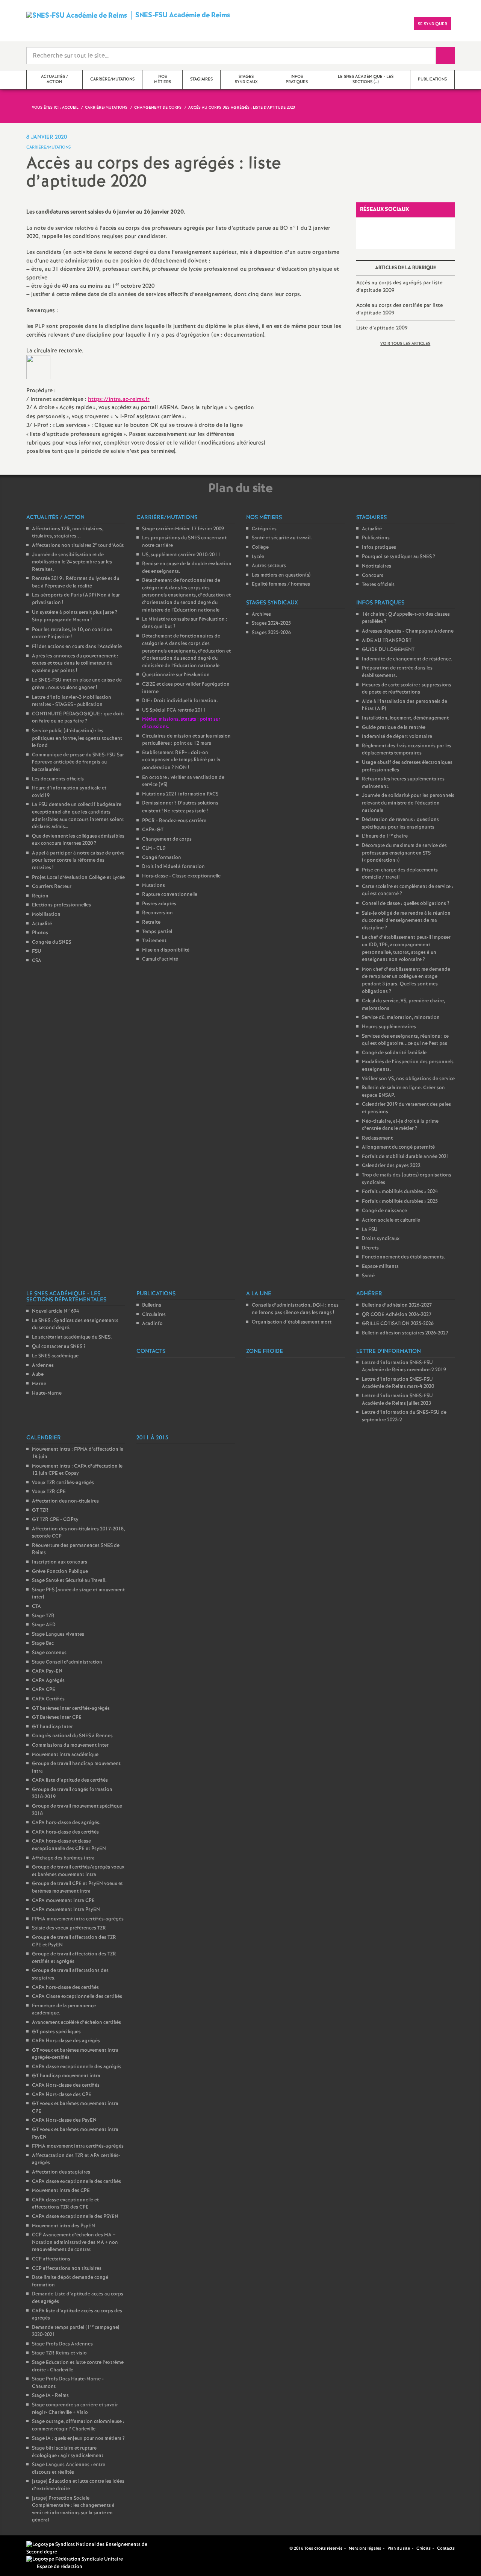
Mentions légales (365, 2549)
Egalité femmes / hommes (281, 584)
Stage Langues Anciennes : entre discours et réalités (69, 2469)
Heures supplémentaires (389, 1027)
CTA (36, 1607)
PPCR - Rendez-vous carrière (174, 821)
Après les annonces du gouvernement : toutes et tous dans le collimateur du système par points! (75, 663)
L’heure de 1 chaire (385, 836)
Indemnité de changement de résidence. (407, 659)
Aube (38, 1375)
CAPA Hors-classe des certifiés (66, 2085)
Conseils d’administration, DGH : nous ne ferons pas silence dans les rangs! (295, 1309)
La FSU (370, 1230)
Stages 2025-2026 (271, 633)
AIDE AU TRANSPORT (387, 641)
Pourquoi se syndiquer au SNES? (399, 557)
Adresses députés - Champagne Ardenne (408, 631)
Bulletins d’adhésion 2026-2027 (397, 1305)
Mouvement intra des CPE (61, 2191)
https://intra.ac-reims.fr (119, 399)
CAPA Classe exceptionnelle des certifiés (77, 1997)
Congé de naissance (384, 1211)
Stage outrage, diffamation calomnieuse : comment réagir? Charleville (78, 2425)
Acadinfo (152, 1324)
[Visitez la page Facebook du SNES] (272, 2548)
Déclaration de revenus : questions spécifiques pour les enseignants (400, 824)
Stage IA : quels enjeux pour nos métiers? (78, 2439)
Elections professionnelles (61, 905)
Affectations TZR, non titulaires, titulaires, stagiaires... (68, 533)
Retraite (151, 922)
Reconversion (157, 913)
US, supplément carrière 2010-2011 (181, 555)
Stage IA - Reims (50, 2396)
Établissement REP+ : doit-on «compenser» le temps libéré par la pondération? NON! (181, 760)
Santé (368, 1276)
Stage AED (44, 1625)
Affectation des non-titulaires (65, 1501)
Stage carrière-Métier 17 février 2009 (183, 529)
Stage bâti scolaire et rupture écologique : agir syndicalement (68, 2452)
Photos (40, 933)
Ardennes (43, 1365)
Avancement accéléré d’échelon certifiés (76, 2023)
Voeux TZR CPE (49, 1492)
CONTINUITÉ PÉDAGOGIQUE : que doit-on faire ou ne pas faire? (78, 718)
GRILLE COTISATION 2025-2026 (398, 1324)
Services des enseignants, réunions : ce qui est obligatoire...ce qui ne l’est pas (405, 1040)
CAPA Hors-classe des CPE (62, 2095)
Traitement (154, 941)
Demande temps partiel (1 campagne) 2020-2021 (76, 2331)
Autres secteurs (269, 566)
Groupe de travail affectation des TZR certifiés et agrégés (74, 1958)
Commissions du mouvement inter (70, 1745)
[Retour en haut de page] (28, 2548)
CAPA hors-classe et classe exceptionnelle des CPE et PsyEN (69, 1845)
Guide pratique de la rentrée (394, 728)
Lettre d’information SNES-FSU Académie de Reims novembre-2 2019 (404, 1367)
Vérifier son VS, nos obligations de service (408, 1079)
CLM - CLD (154, 848)
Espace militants (380, 1267)
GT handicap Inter (52, 1727)
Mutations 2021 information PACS (180, 794)
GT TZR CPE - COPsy (55, 1520)
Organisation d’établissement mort (292, 1322)
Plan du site (399, 2549)
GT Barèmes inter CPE (57, 1718)
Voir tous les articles (405, 344)
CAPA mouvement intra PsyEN (66, 1910)
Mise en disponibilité (166, 950)
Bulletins (152, 1305)
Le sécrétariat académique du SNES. (72, 1337)
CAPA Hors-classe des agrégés (66, 2041)
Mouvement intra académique (65, 1755)
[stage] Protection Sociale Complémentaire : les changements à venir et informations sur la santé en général (73, 2509)
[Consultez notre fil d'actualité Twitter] (281, 2548)
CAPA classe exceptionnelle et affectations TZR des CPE (65, 2204)
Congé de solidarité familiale (394, 1053)
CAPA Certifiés (48, 1699)
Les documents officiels (58, 779)
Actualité (42, 924)
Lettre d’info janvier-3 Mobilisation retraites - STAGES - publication (72, 701)
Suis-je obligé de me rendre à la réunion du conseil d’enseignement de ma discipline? (406, 921)
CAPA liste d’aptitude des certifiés (70, 1780)
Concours (373, 576)
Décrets (370, 1248)
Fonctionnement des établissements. (404, 1257)
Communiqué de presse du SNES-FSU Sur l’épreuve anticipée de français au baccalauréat (78, 762)
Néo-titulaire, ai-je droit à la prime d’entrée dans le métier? (400, 1125)
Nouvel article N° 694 (55, 1311)
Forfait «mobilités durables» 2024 (400, 1192)
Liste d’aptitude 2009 (382, 328)
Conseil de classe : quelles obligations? (406, 904)
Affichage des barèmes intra (63, 1858)
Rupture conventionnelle (170, 895)
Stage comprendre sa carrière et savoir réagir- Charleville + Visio (75, 2409)
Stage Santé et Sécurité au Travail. (69, 1581)
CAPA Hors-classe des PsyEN (64, 2120)
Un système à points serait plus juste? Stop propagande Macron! (75, 616)
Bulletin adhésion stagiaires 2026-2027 (405, 1333)
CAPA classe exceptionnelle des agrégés (77, 2067)
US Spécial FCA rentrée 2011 (174, 710)
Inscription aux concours (60, 1562)
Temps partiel (157, 932)
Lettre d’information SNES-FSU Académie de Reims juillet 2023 (397, 1400)
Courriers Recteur (52, 887)
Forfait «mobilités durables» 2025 (400, 1201)
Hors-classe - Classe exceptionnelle (181, 876)
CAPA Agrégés (48, 1681)
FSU (37, 951)
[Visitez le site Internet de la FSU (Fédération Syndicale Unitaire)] (75, 2559)
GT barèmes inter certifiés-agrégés (71, 1708)
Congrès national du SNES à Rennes (72, 1736)
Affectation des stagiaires (61, 2172)
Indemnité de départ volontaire (397, 737)
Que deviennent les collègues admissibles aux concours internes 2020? (78, 840)
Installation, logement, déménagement (405, 718)
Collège (260, 547)
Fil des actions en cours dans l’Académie (77, 647)
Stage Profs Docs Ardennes (62, 2344)
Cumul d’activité (160, 959)
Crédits (424, 2549)
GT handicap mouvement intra (66, 2076)
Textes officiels (378, 585)
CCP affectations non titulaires (67, 2269)
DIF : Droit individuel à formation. (180, 701)
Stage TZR (43, 1616)
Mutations (154, 886)
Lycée (258, 557)
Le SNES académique (55, 1356)
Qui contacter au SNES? (59, 1347)
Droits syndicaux (381, 1239)
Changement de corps (167, 839)
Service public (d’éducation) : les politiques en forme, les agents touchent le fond (77, 738)
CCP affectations (51, 2259)
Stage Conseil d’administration (67, 1662)
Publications (376, 538)
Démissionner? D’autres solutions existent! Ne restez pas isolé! (180, 807)
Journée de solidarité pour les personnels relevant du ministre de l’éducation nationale (408, 803)
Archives (261, 614)
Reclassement (377, 1138)
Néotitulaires (377, 566)
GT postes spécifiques (56, 2032)
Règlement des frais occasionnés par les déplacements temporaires (407, 750)
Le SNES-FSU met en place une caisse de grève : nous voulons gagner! (77, 684)
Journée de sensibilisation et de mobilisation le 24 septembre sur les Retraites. (72, 562)
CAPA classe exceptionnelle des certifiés (76, 2182)
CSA (37, 961)
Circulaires (154, 1315)
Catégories (264, 529)
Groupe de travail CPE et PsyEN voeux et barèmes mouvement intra (77, 1888)
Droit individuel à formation (173, 867)
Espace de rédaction (60, 2567)
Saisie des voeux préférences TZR (69, 1928)
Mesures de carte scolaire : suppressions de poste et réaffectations (407, 689)
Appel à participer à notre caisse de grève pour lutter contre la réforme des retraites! (78, 861)
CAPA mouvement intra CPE (63, 1901)
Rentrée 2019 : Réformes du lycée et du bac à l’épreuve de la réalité (76, 582)
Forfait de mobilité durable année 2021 (406, 1157)
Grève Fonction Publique (60, 1572)
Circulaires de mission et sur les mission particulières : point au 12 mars (186, 740)
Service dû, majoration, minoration (401, 1018)
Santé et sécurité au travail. (282, 538)
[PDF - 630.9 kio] (38, 367)
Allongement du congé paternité (398, 1147)
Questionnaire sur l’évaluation (176, 675)
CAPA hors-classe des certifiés (65, 1832)
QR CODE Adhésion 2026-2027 (397, 1315)
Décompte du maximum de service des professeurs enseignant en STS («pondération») (404, 853)
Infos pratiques (379, 547)
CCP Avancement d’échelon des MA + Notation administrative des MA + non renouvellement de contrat (75, 2242)
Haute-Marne (47, 1393)
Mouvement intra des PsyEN (64, 2226)
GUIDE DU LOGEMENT (388, 650)
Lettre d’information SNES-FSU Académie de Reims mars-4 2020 (398, 1383)
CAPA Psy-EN (47, 1671)
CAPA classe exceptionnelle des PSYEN (75, 2217)
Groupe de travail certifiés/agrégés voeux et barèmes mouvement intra (78, 1871)
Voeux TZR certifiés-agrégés (63, 1483)
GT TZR (40, 1510)
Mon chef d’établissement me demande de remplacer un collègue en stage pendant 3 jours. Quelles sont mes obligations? (406, 981)
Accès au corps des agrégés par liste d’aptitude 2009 (399, 287)
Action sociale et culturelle (391, 1220)
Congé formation (162, 858)
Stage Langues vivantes (58, 1634)
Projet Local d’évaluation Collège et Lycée (78, 878)
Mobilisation (46, 915)
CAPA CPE (44, 1690)
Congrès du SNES (51, 942)
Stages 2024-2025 (271, 623)
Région (40, 896)
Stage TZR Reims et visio (59, 2353)
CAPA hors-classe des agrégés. (66, 1823)
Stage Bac (43, 1643)
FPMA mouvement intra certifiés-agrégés (78, 1919)
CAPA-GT (153, 830)
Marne (39, 1384)
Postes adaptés (159, 904)
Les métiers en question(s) (281, 575)
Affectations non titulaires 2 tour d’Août (78, 546)
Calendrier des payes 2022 (391, 1166)
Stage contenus (49, 1653)
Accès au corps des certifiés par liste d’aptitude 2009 (400, 309)
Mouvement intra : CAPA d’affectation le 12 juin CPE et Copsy (77, 1470)
